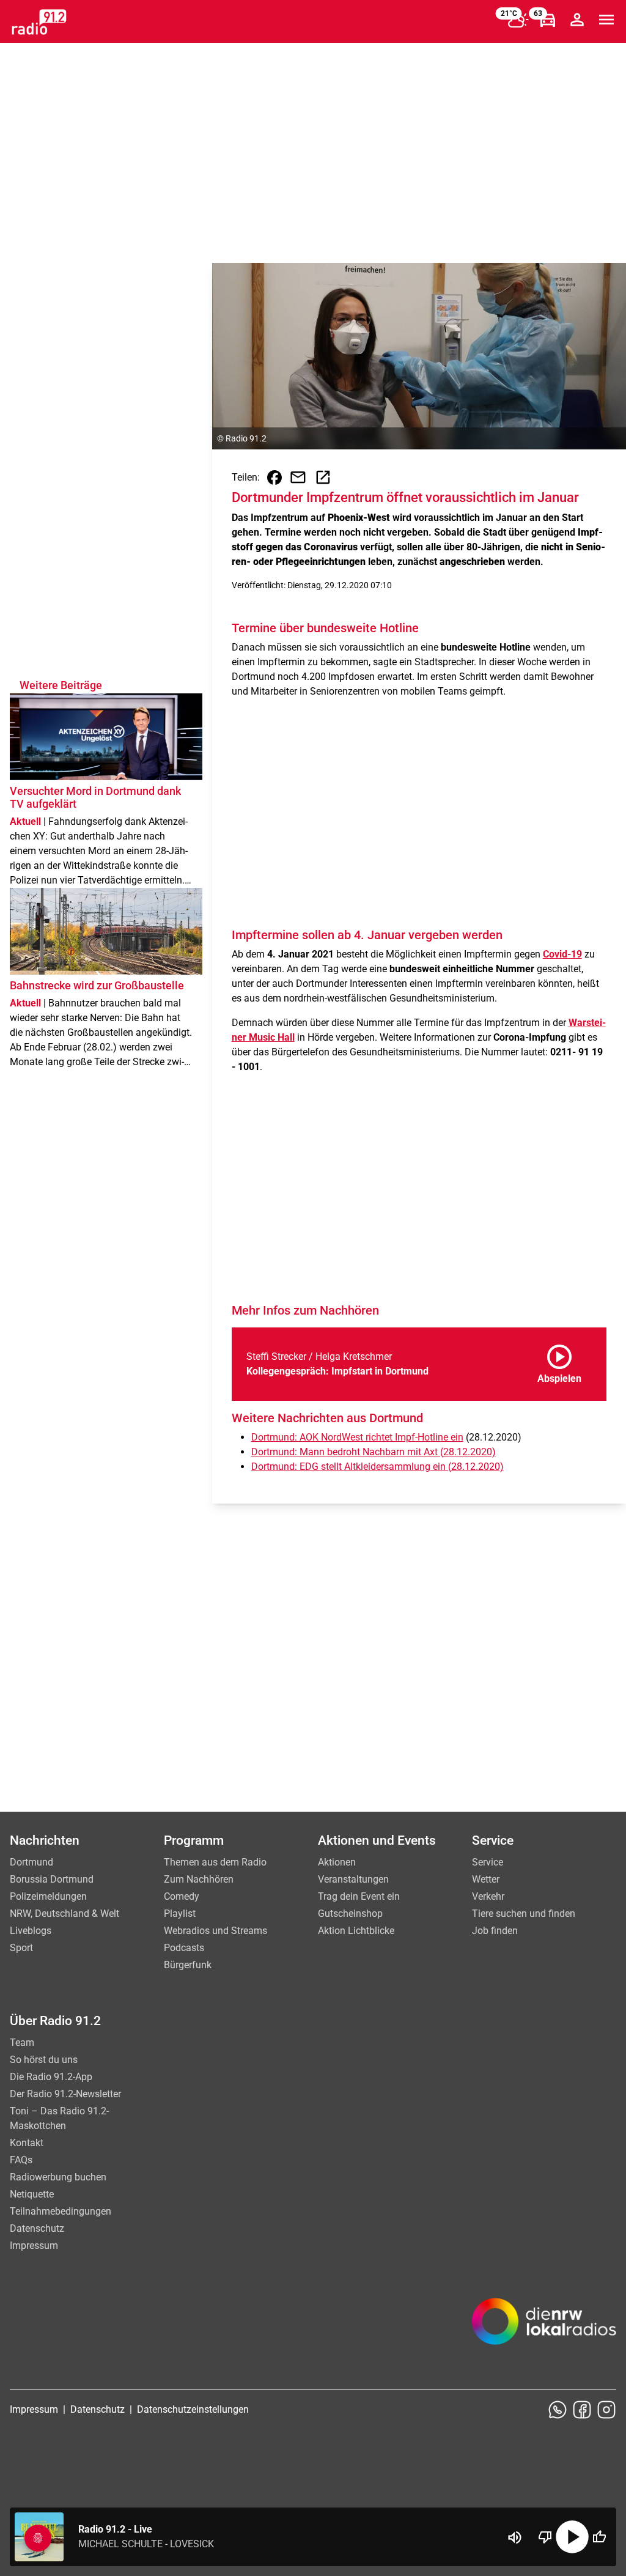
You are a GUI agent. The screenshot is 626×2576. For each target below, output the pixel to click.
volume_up (515, 2537)
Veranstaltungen (353, 1879)
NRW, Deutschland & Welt (64, 1914)
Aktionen (337, 1862)
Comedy (182, 1896)
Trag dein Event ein (359, 1896)
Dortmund (31, 1862)
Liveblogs (31, 1931)
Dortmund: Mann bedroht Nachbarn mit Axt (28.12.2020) (374, 1452)
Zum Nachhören (199, 1879)
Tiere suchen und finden (524, 1914)
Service (488, 1862)
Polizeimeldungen (48, 1896)
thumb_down (545, 2537)
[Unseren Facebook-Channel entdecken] (582, 2410)
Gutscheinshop (350, 1914)
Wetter (486, 1879)
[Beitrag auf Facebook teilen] (274, 478)
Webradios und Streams (215, 1931)
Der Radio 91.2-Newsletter (65, 2094)
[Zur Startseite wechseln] (39, 22)
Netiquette (32, 2194)
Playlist (180, 1914)
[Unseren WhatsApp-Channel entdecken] (558, 2410)
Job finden (495, 1931)
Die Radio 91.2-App (51, 2077)
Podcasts (184, 1948)
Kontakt (27, 2143)
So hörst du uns (44, 2060)
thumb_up (599, 2537)
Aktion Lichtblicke (356, 1931)
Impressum (34, 2246)
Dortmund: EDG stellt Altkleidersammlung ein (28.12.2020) (377, 1467)
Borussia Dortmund (52, 1879)
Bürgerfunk (188, 1965)
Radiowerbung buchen (58, 2177)
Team (22, 2043)
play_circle (572, 2537)
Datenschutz (37, 2228)
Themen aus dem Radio (215, 1862)
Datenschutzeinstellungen (193, 2409)
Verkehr (488, 1896)
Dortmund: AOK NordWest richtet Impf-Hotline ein (357, 1437)
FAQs (21, 2160)
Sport (21, 1948)
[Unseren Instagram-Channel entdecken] (606, 2410)
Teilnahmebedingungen (61, 2211)
